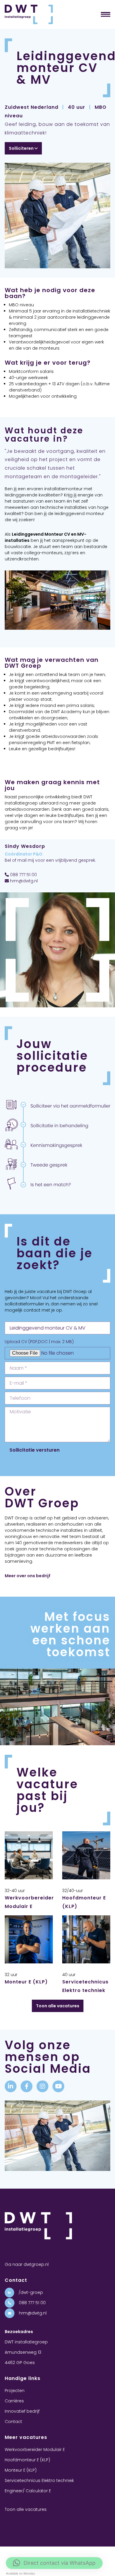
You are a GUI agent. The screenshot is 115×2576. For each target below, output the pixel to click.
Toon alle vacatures (58, 2006)
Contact (13, 2422)
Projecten (15, 2391)
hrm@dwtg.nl (23, 881)
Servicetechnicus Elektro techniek (39, 2480)
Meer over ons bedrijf (28, 1576)
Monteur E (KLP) (26, 1982)
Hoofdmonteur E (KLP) (27, 2460)
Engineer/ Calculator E (28, 2491)
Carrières (14, 2401)
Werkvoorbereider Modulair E (35, 2450)
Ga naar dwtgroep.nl (27, 2264)
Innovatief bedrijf (22, 2411)
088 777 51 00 (23, 875)
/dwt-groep (30, 2292)
